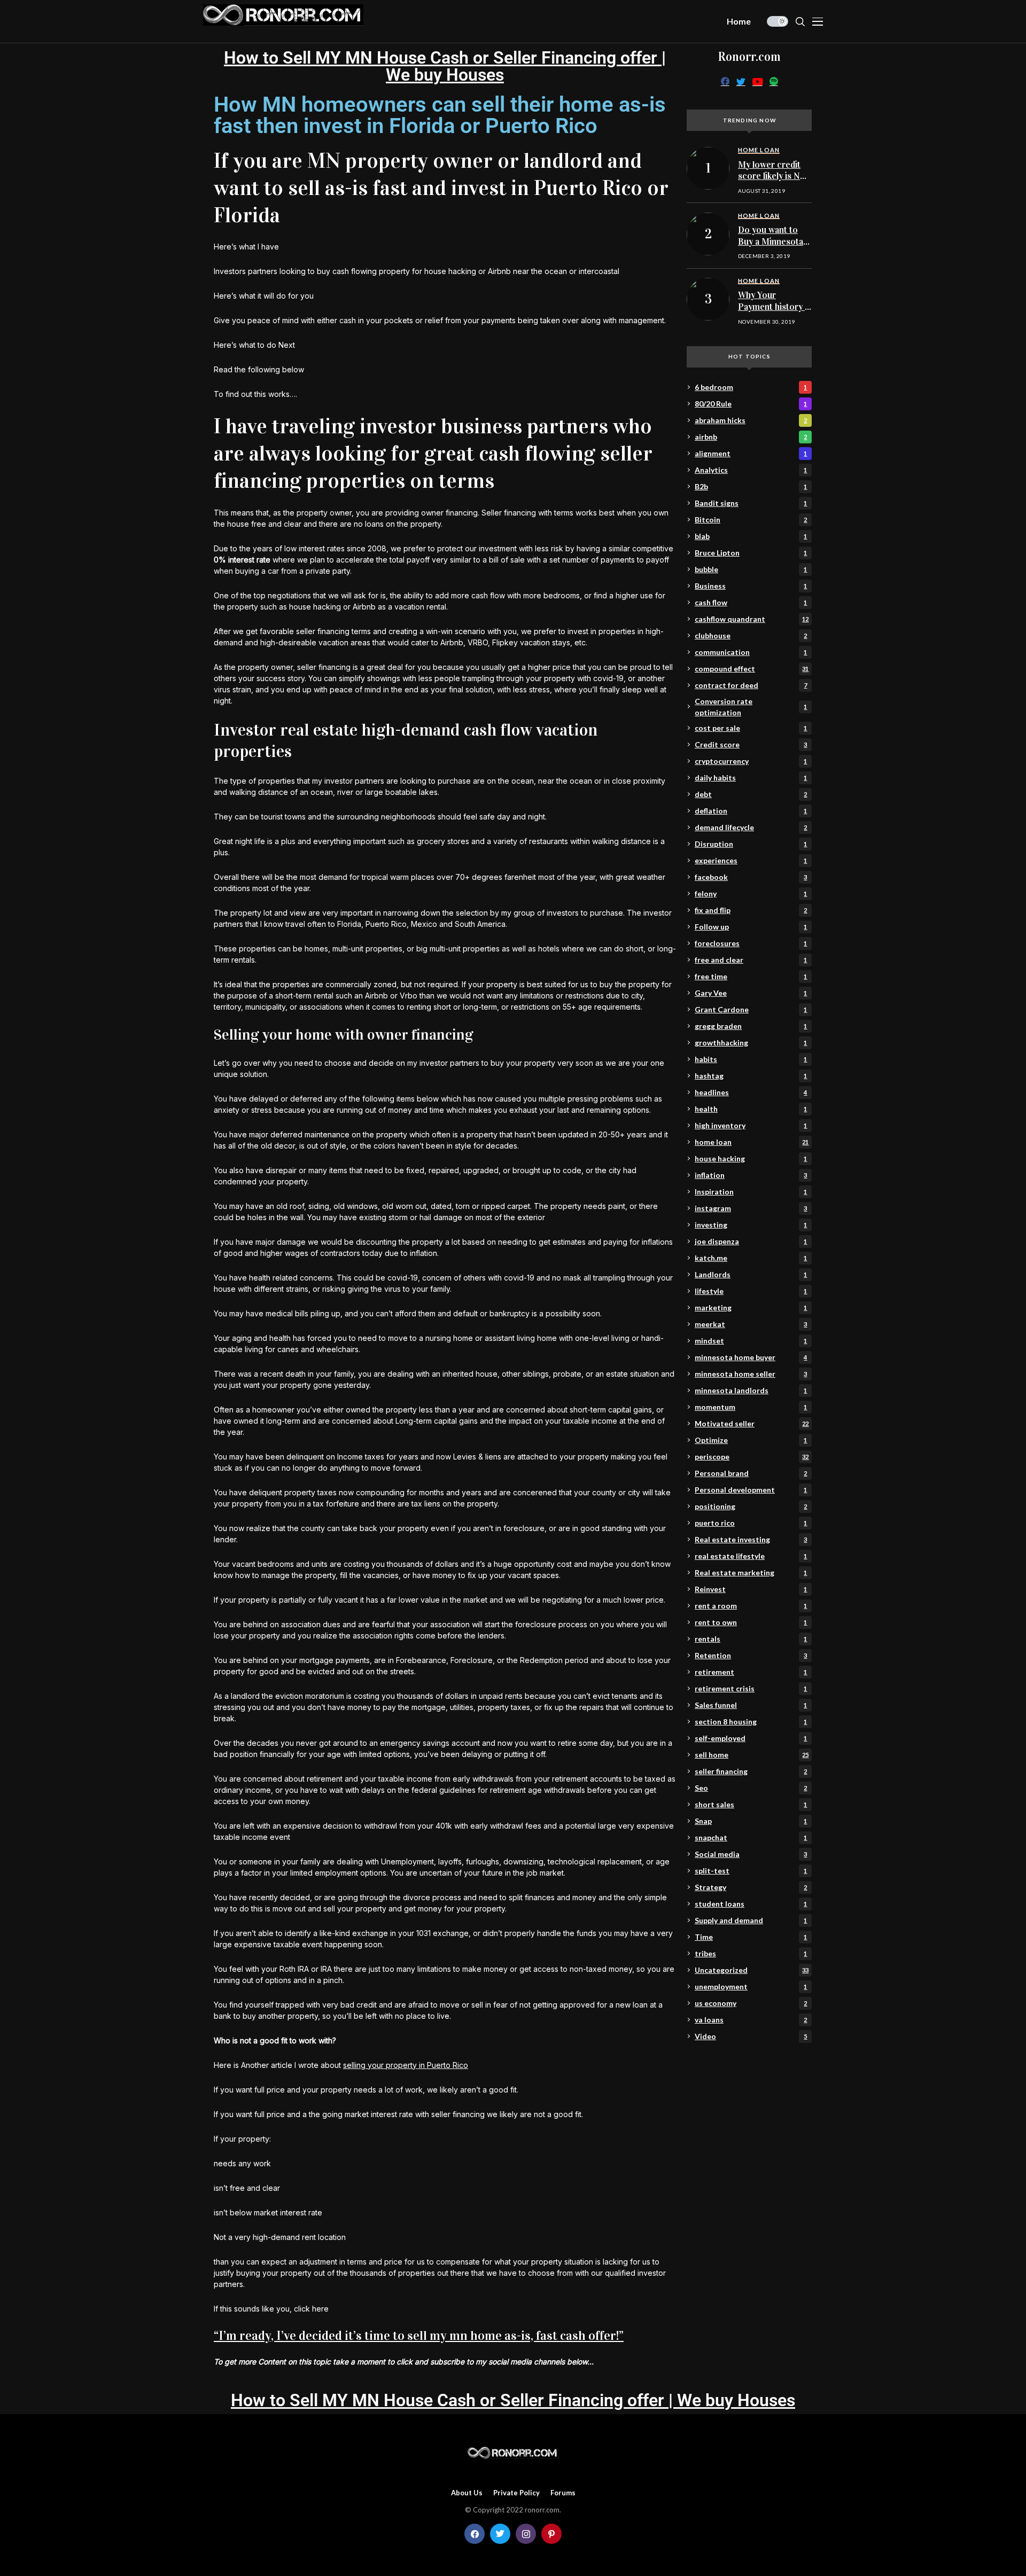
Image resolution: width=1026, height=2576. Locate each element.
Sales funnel (751, 1705)
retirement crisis (751, 1688)
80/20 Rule (751, 404)
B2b (751, 486)
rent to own (751, 1622)
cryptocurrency (751, 761)
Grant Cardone (751, 1009)
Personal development (751, 1490)
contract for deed (751, 685)
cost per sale (751, 728)
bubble (751, 569)
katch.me (751, 1258)
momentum (751, 1407)
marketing (751, 1307)
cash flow (751, 602)
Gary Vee (751, 993)
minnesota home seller (751, 1374)
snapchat (751, 1837)
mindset (751, 1341)
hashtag (751, 1076)
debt (751, 794)
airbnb (751, 437)
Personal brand (751, 1473)
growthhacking (751, 1043)
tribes (751, 1953)
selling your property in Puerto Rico (406, 2065)
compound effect (752, 669)
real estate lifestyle (751, 1556)
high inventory (751, 1125)
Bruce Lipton (751, 553)
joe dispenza (751, 1241)
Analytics (751, 470)
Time (751, 1937)
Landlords (751, 1274)
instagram (751, 1208)
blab (751, 536)
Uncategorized (752, 1970)
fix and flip (751, 910)
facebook (751, 877)
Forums (563, 2493)
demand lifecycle (751, 827)
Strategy (751, 1887)
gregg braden (751, 1026)
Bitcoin (751, 520)
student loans (751, 1904)
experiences (751, 860)
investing (751, 1225)
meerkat (751, 1324)
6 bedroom (751, 387)
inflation (751, 1175)
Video (751, 2036)
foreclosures (751, 943)
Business (751, 586)
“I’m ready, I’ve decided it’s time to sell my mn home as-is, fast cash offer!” (419, 2336)
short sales (751, 1804)
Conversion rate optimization (751, 707)
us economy (751, 2003)
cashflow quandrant (752, 619)
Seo (751, 1788)
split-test (751, 1871)
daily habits (751, 778)
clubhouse (751, 635)
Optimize (751, 1440)
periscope (752, 1457)
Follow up (751, 927)
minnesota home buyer (751, 1357)
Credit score (751, 744)
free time (751, 976)
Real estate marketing (751, 1572)
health (751, 1109)
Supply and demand (751, 1920)
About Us (467, 2493)
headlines (751, 1092)
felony (751, 893)
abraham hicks (751, 420)
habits (751, 1059)
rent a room (751, 1606)
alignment (751, 453)
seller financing (751, 1771)
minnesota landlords (751, 1390)
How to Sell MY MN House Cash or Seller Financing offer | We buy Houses (445, 66)
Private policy (516, 2493)
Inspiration (751, 1192)
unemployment (751, 1986)
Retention (751, 1655)
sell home (752, 1755)
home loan (752, 1142)
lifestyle (751, 1291)
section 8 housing (751, 1722)
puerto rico (751, 1523)
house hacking (751, 1158)
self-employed (751, 1738)
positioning (751, 1506)
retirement (751, 1672)
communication (751, 652)
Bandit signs (751, 503)
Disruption (751, 844)
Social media (751, 1854)
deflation (751, 811)
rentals (751, 1639)
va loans (751, 2020)
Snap (751, 1821)
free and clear (751, 960)
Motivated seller (752, 1423)
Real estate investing (751, 1539)
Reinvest (751, 1589)
